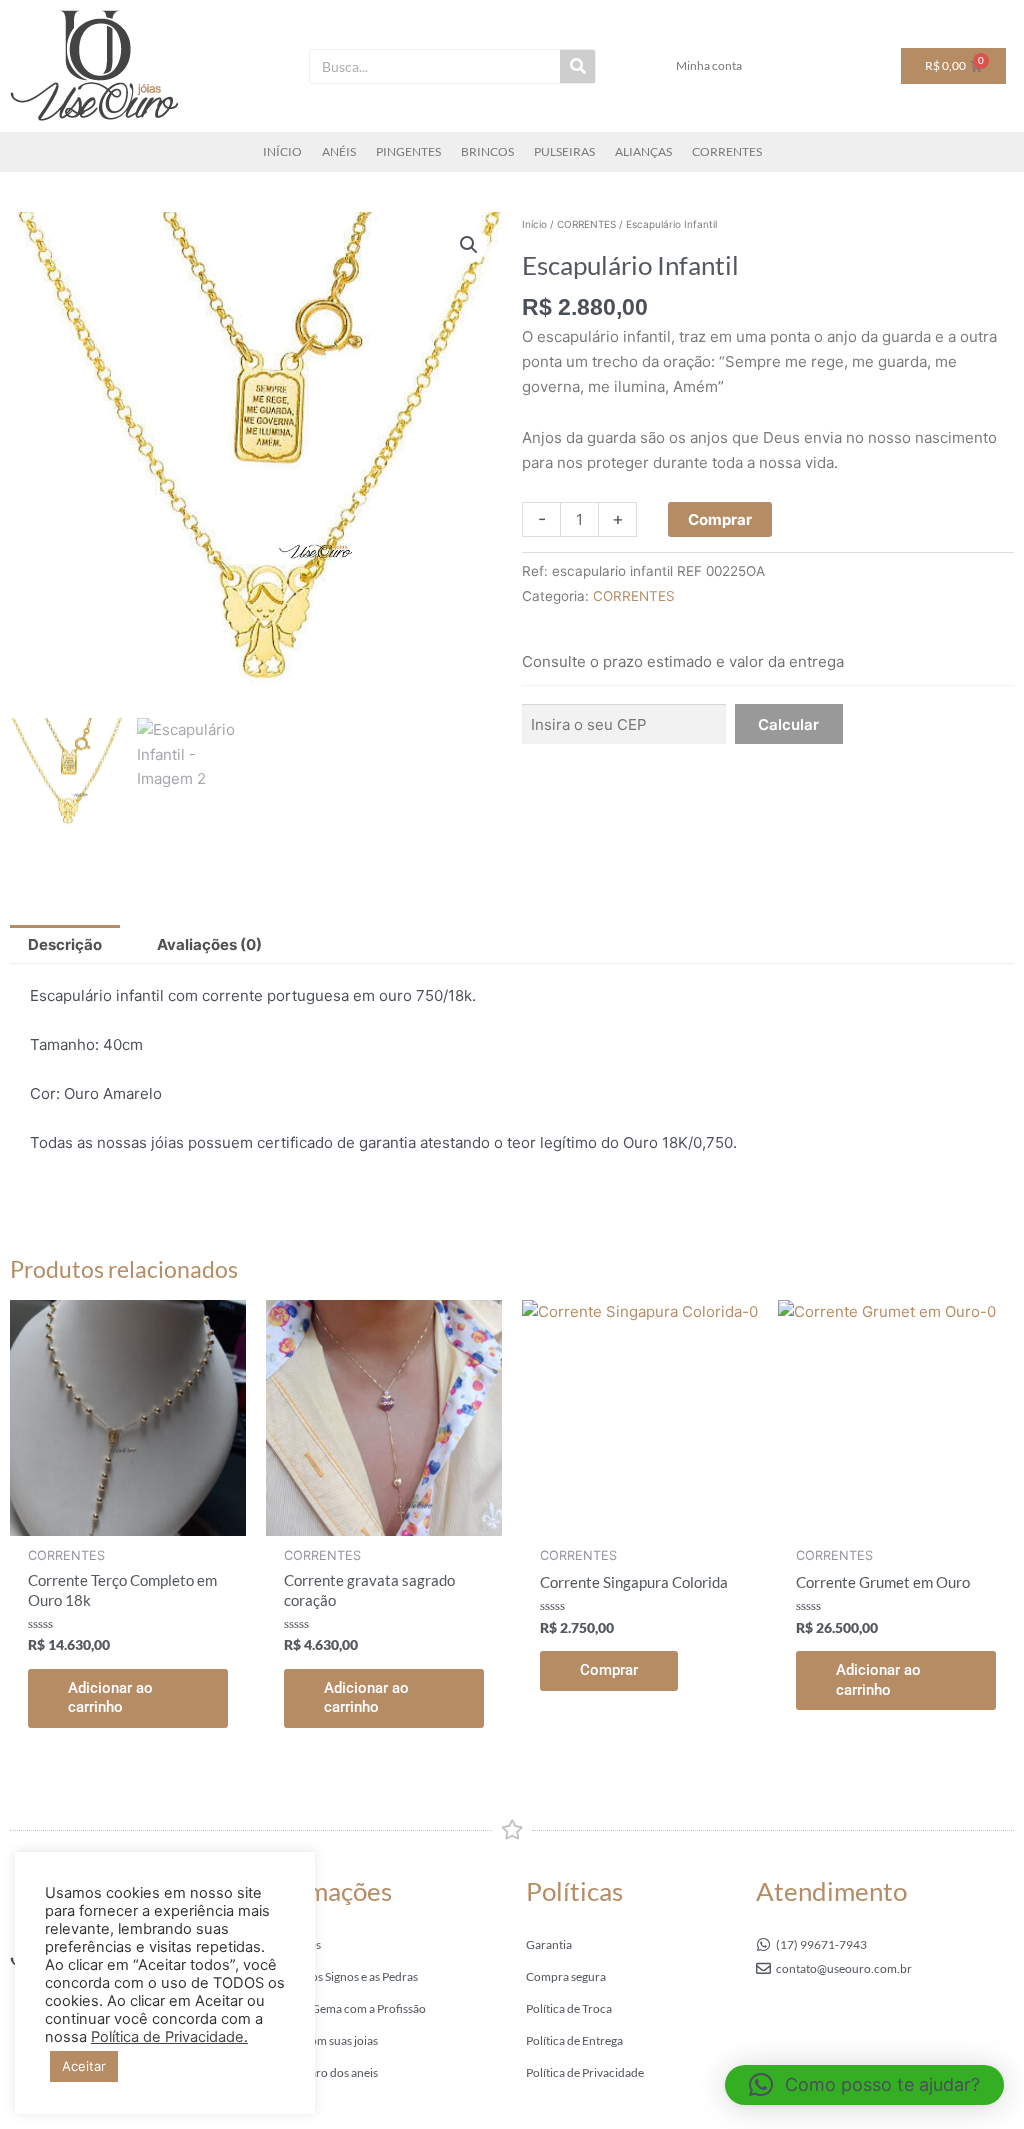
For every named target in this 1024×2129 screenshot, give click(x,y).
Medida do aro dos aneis (315, 2072)
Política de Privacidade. (169, 2037)
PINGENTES (408, 151)
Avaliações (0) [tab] (209, 944)
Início (534, 224)
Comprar (720, 519)
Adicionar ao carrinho (110, 1698)
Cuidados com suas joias (315, 2040)
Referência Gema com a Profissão (339, 2008)
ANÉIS (339, 151)
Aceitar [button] (84, 2066)
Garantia (549, 1944)
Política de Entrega (574, 2040)
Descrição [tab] (65, 944)
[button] (469, 245)
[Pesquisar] (577, 66)
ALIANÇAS (643, 151)
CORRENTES (727, 151)
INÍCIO (282, 151)
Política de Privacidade (585, 2072)
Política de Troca (569, 2008)
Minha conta (709, 65)
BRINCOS (487, 151)
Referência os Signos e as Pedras (335, 1976)
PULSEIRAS (564, 151)
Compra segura (566, 1976)
